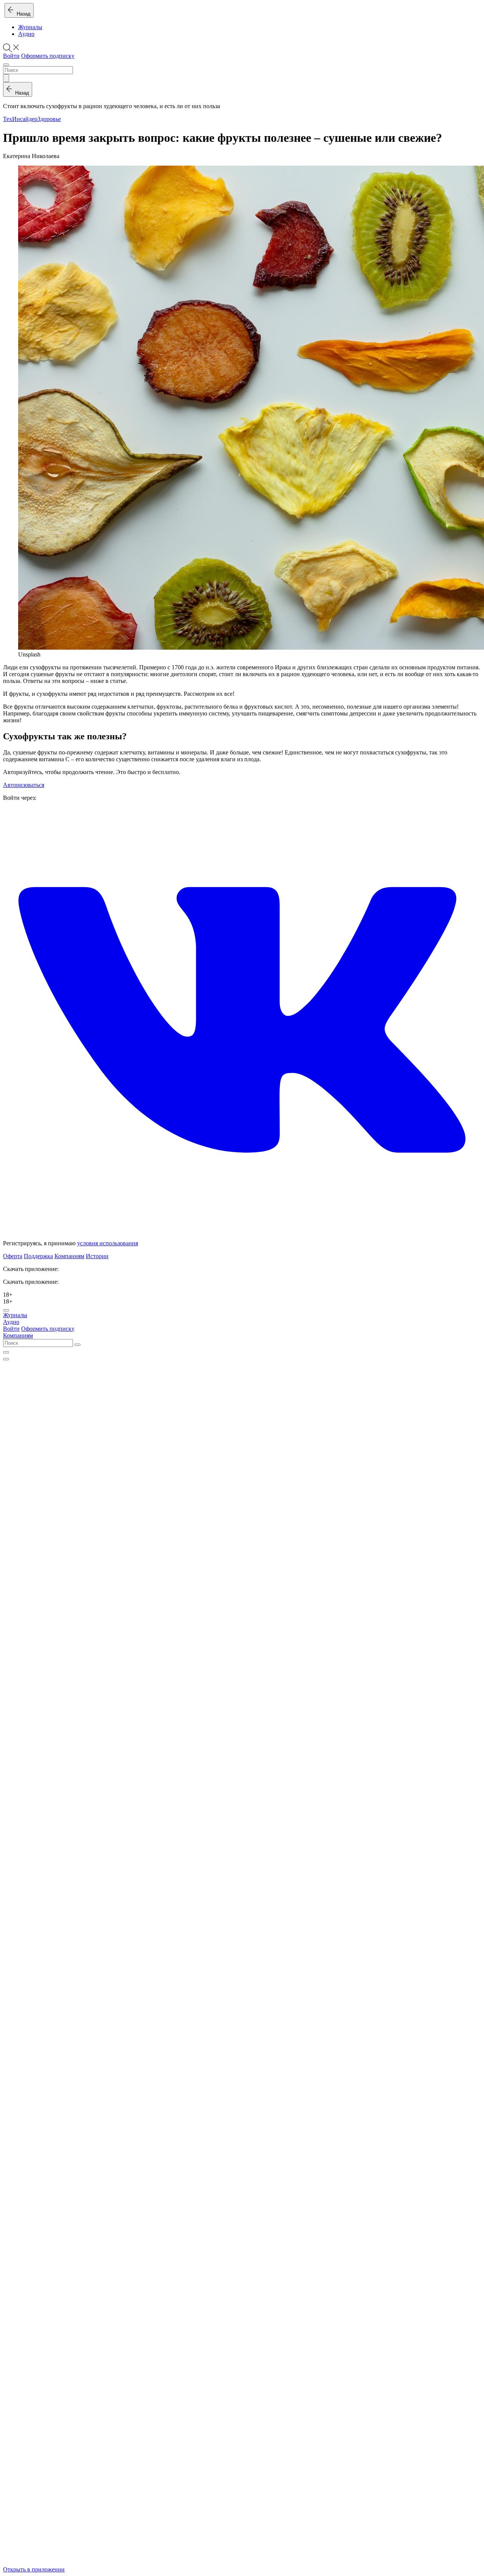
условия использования (108, 1243)
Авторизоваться (24, 785)
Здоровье (49, 119)
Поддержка (38, 1256)
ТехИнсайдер (20, 119)
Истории (97, 1256)
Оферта (13, 1256)
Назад (22, 14)
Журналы (30, 27)
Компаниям (69, 1256)
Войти (11, 56)
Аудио (26, 34)
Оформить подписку (48, 56)
